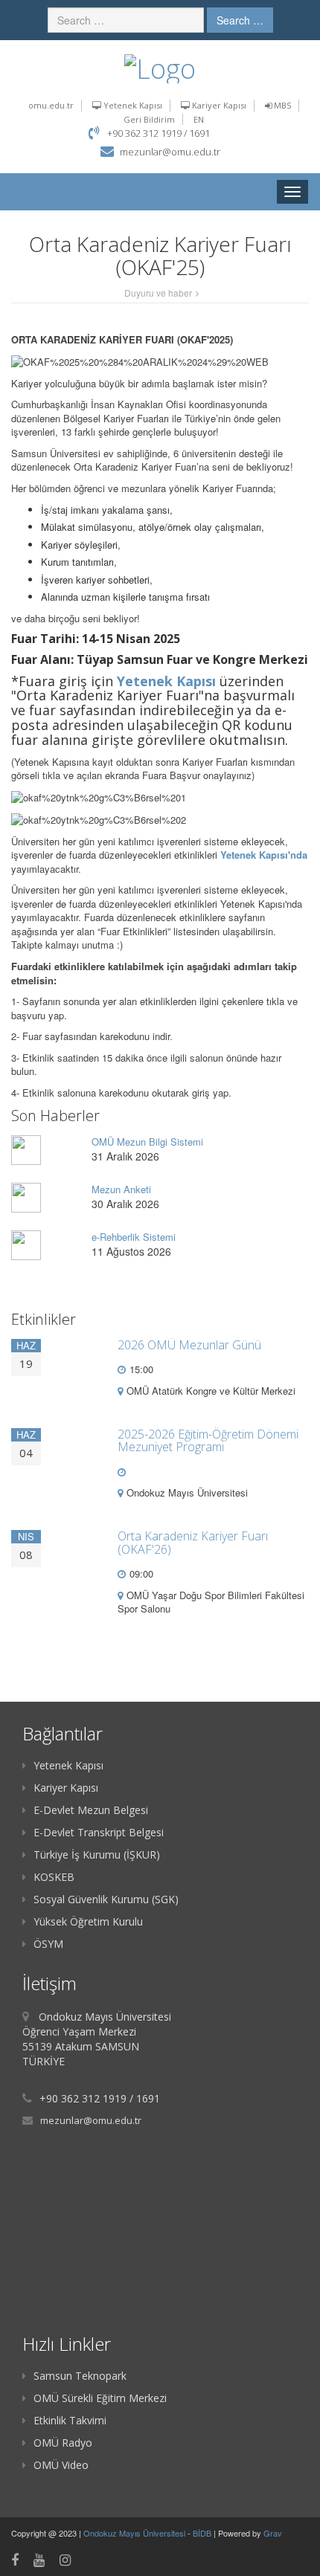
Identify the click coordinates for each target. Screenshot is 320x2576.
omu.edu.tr (51, 105)
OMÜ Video (61, 2465)
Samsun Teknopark (80, 2376)
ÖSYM (48, 1944)
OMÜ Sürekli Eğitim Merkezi (100, 2398)
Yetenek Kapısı (132, 105)
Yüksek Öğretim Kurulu (88, 1921)
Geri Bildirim (149, 119)
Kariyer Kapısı (218, 105)
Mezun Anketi (121, 1189)
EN (199, 119)
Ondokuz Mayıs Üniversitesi (135, 2533)
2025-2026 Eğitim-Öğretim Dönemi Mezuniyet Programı (208, 1441)
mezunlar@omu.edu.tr (170, 152)
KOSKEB (54, 1877)
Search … (240, 20)
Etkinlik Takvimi (70, 2420)
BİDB (203, 2533)
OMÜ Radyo (63, 2443)
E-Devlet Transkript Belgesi (99, 1832)
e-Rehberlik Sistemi (134, 1237)
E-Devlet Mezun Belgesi (91, 1810)
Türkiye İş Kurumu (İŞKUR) (97, 1854)
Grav (273, 2533)
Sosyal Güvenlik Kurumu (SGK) (106, 1899)
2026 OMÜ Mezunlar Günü (189, 1345)
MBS (281, 105)
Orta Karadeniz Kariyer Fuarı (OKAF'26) (193, 1543)
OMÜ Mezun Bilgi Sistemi (147, 1142)
